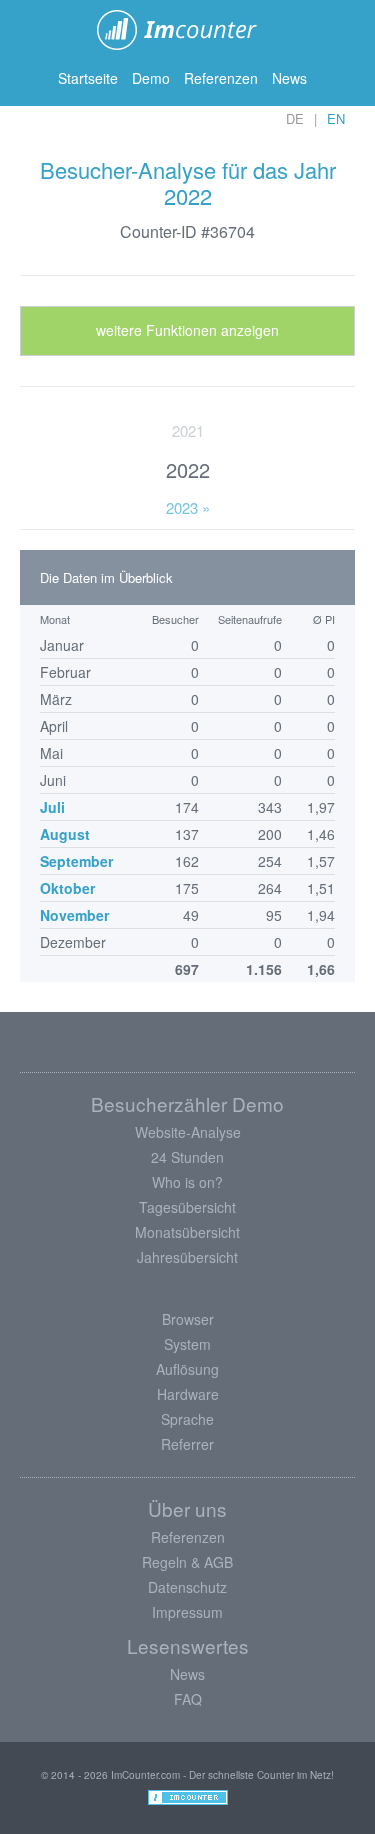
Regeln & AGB (187, 1562)
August (65, 834)
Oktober (67, 888)
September (76, 861)
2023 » (188, 507)
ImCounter (187, 30)
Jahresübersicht (187, 1257)
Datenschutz (187, 1587)
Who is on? (187, 1182)
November (74, 915)
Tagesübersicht (187, 1207)
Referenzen (221, 78)
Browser (188, 1319)
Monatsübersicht (187, 1232)
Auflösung (187, 1369)
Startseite (88, 78)
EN (336, 118)
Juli (52, 807)
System (187, 1344)
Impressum (187, 1612)
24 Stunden (187, 1157)
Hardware (188, 1394)
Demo (151, 78)
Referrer (187, 1444)
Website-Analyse (188, 1132)
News (289, 78)
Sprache (187, 1419)
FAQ (188, 1699)
